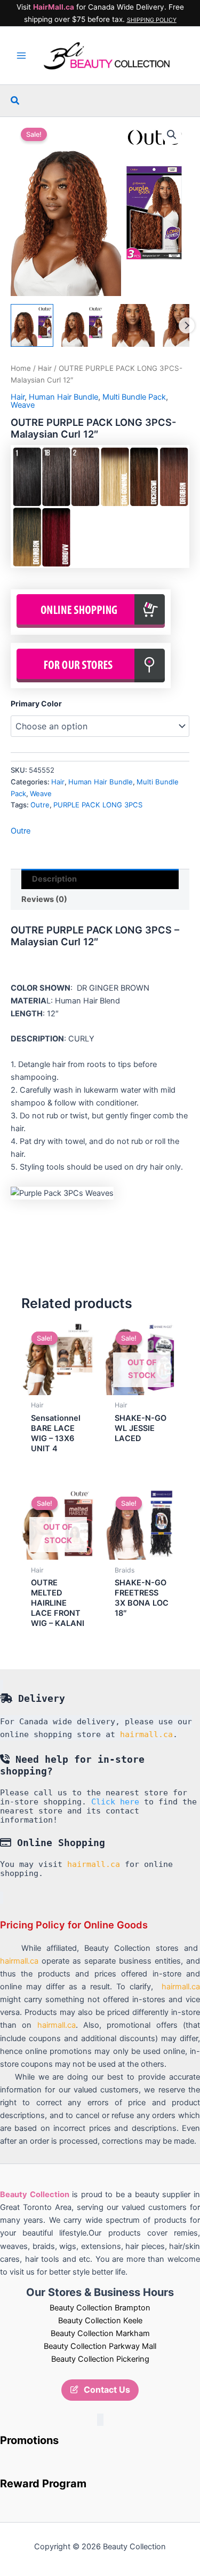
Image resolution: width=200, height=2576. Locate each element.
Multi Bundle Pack (134, 397)
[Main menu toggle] (21, 56)
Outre (40, 805)
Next (187, 325)
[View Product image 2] (83, 325)
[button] (15, 101)
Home (21, 368)
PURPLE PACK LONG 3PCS (98, 805)
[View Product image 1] (32, 325)
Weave (23, 405)
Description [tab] (54, 879)
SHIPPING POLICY (152, 20)
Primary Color (36, 703)
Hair (45, 368)
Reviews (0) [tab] (44, 899)
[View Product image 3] (133, 325)
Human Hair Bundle (63, 397)
